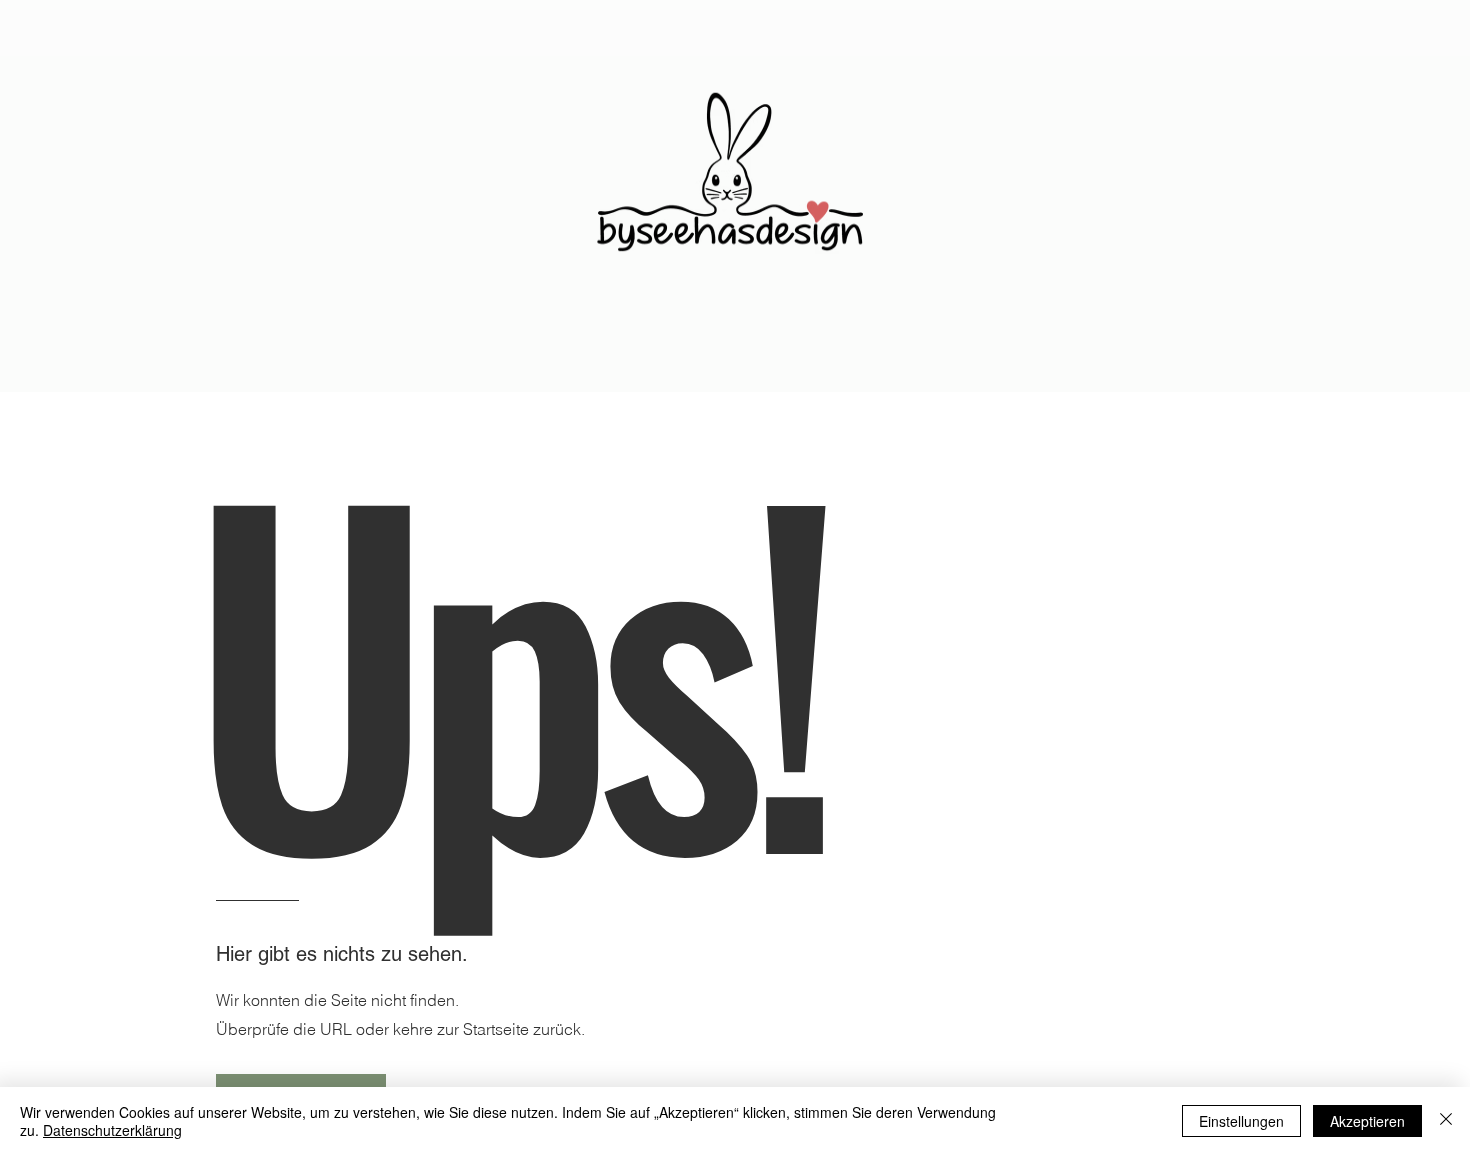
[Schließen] (1446, 1121)
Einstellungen (1241, 1121)
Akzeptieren (1367, 1121)
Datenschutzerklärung (112, 1130)
